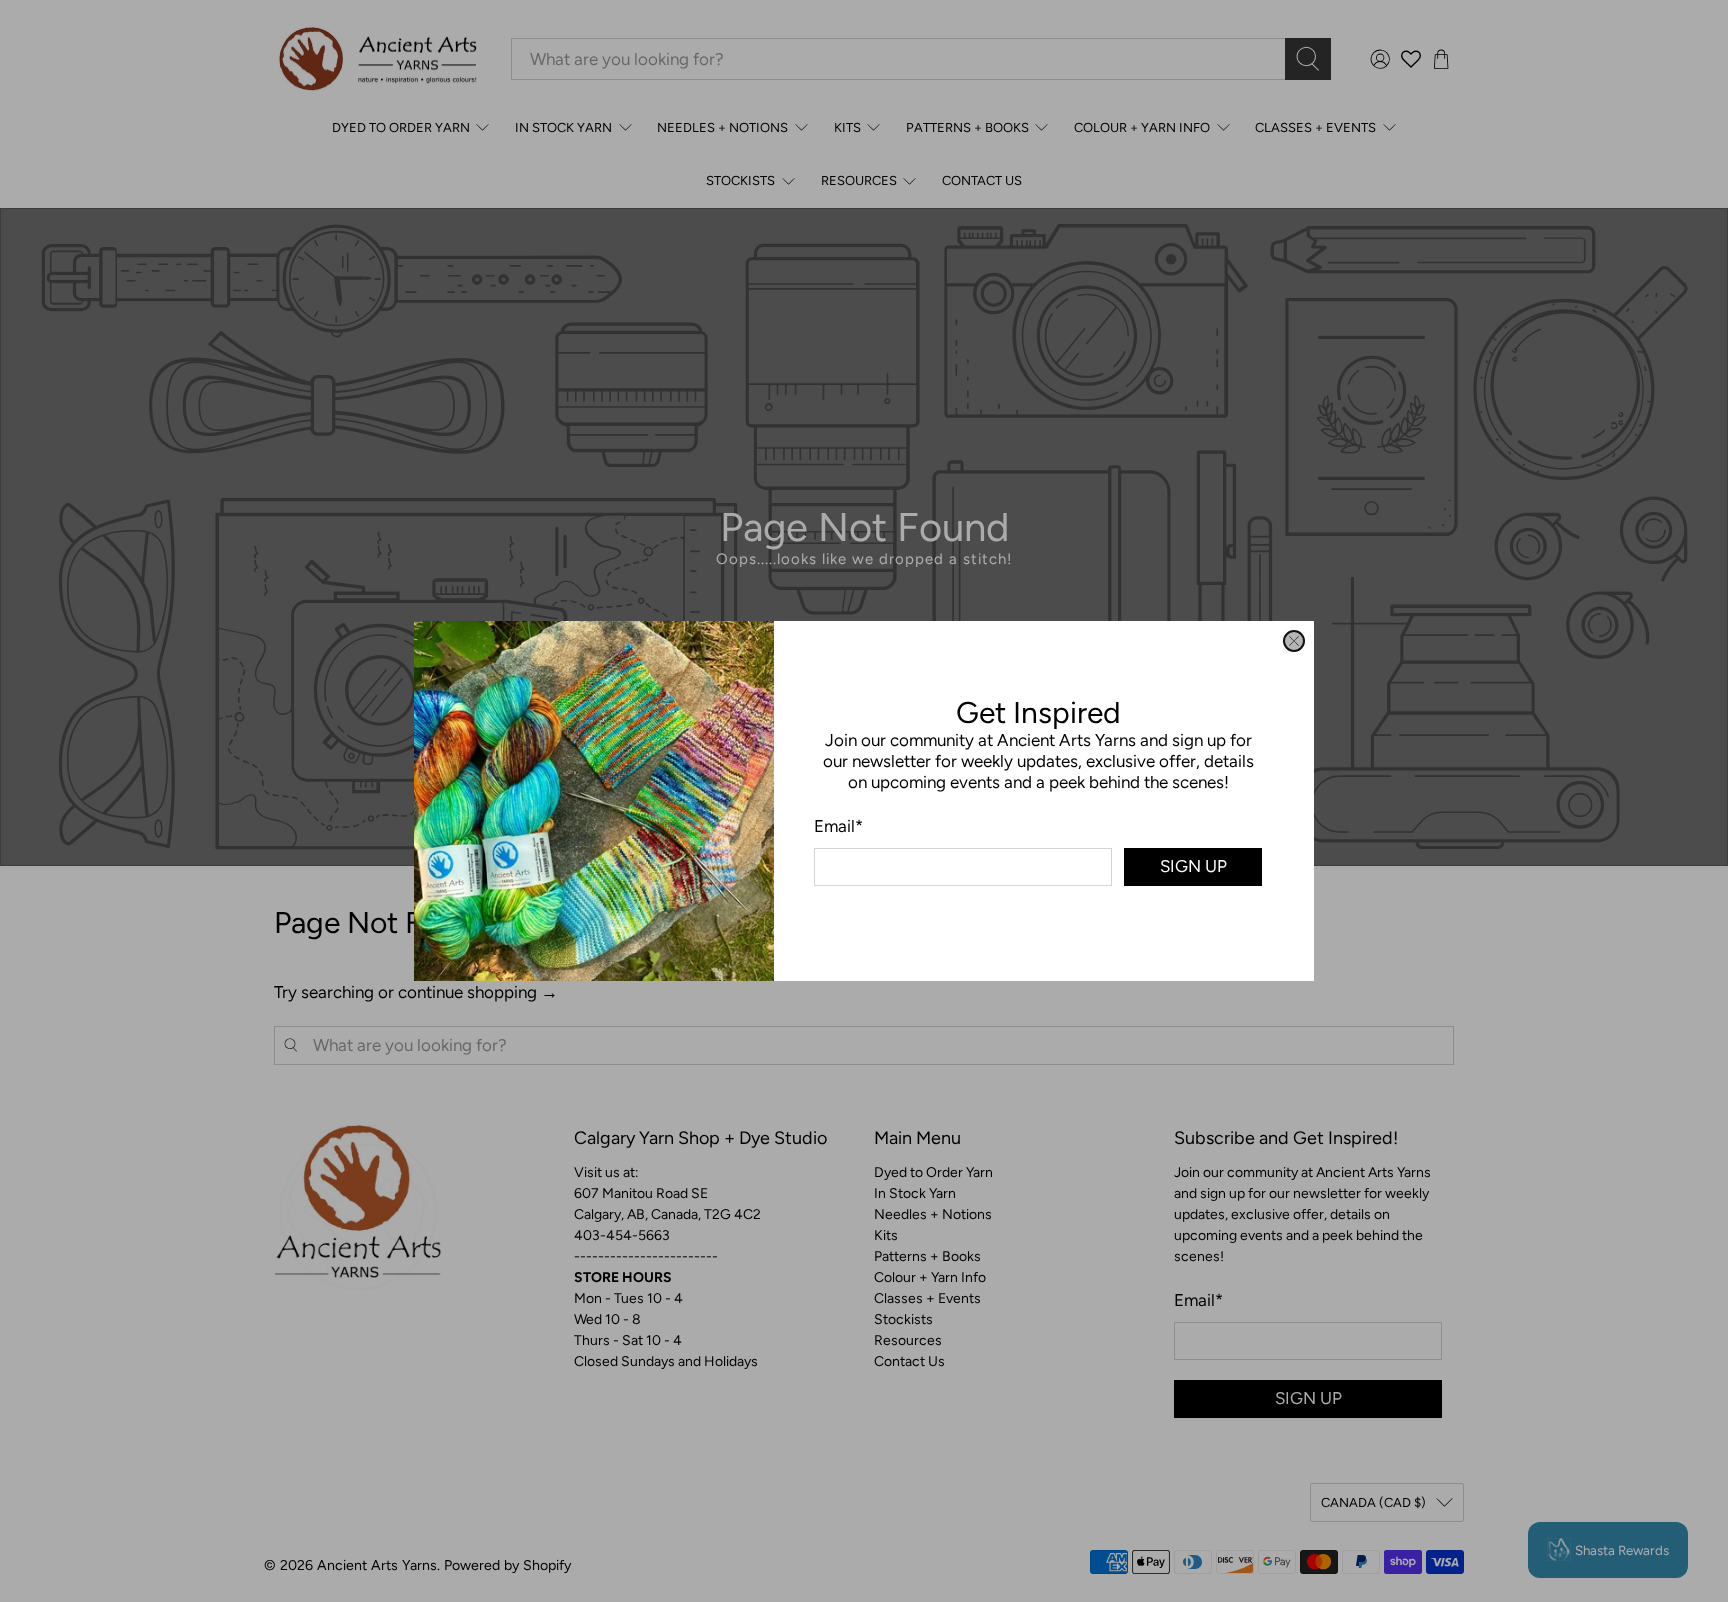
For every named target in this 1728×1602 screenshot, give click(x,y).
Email (838, 826)
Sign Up (1193, 866)
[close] (1294, 641)
